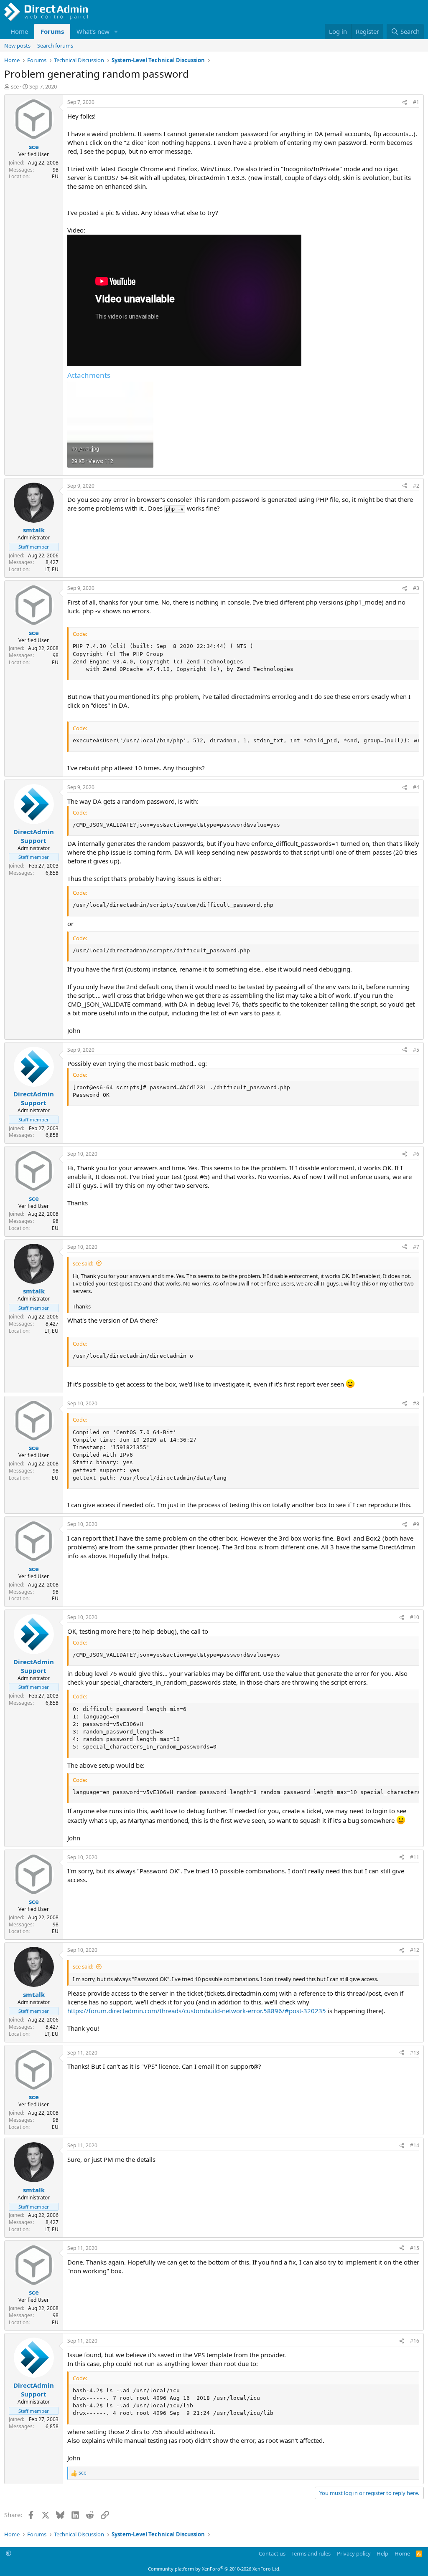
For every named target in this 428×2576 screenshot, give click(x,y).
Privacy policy (354, 2553)
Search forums (55, 46)
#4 (416, 787)
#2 (416, 486)
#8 (416, 1403)
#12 (415, 1950)
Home (19, 31)
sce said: (83, 1263)
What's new (93, 31)
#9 (416, 1524)
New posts (17, 46)
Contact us (272, 2553)
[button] (116, 32)
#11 (415, 1857)
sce (15, 86)
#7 (416, 1247)
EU (55, 176)
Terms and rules (311, 2553)
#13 (415, 2053)
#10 (415, 1617)
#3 (416, 588)
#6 (416, 1154)
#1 (416, 102)
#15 (415, 2248)
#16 (415, 2341)
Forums (52, 31)
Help (382, 2553)
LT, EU (51, 569)
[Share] (405, 102)
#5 (416, 1050)
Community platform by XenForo (214, 2569)
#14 (415, 2145)
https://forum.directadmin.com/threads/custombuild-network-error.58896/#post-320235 (197, 2011)
